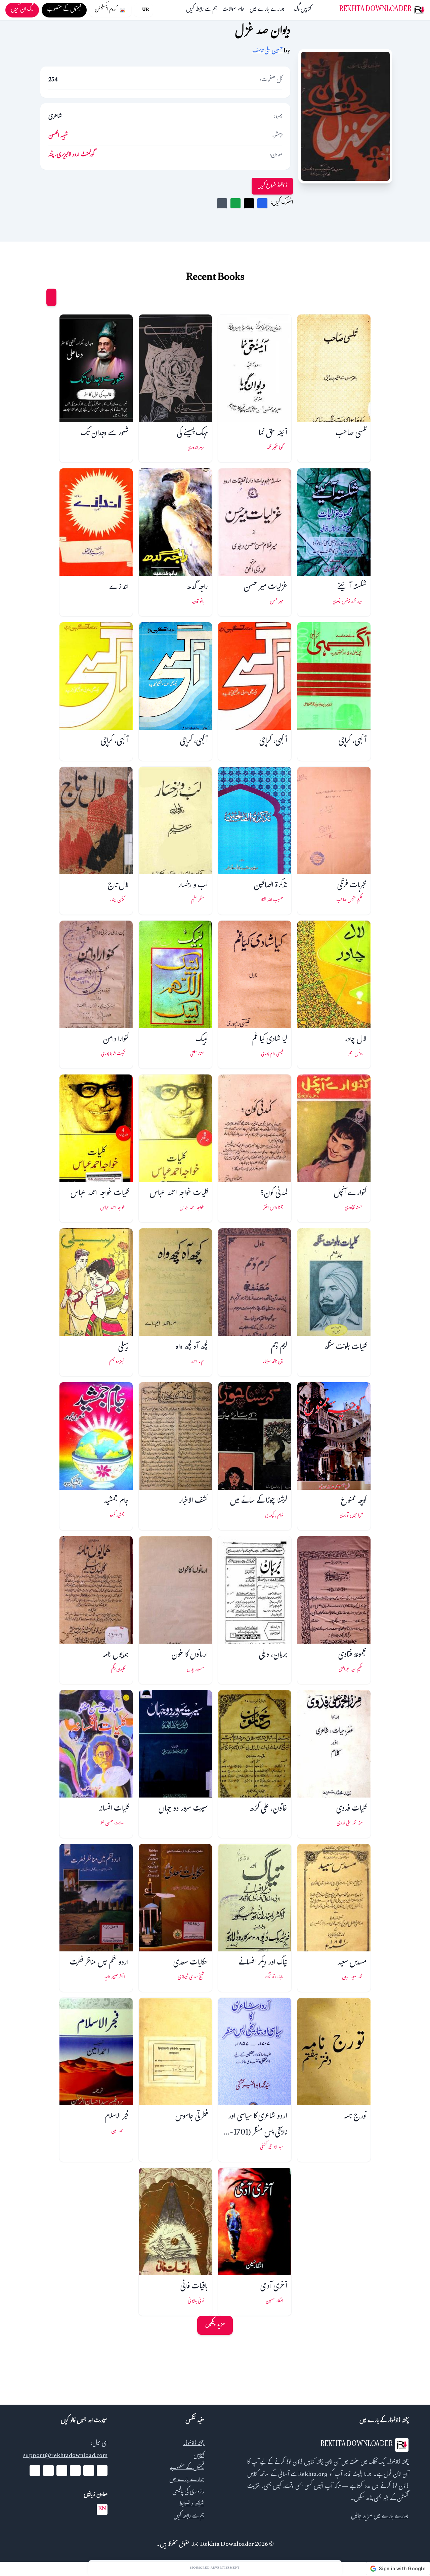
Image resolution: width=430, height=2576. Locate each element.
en (102, 2509)
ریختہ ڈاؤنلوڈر (194, 2444)
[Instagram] (62, 2471)
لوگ (297, 10)
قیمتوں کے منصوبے (187, 2468)
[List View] (39, 297)
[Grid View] (51, 297)
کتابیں (306, 10)
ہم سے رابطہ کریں (202, 10)
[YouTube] (75, 2471)
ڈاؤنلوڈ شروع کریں (272, 186)
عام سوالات (233, 10)
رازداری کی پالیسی (188, 2493)
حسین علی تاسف (268, 52)
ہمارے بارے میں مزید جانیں (380, 2517)
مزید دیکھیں (215, 2325)
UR (145, 10)
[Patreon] (35, 2471)
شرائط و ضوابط (192, 2505)
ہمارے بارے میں (267, 10)
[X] (89, 2471)
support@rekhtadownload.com (65, 2456)
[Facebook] (102, 2471)
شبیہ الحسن (58, 136)
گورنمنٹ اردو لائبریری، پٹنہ (72, 155)
